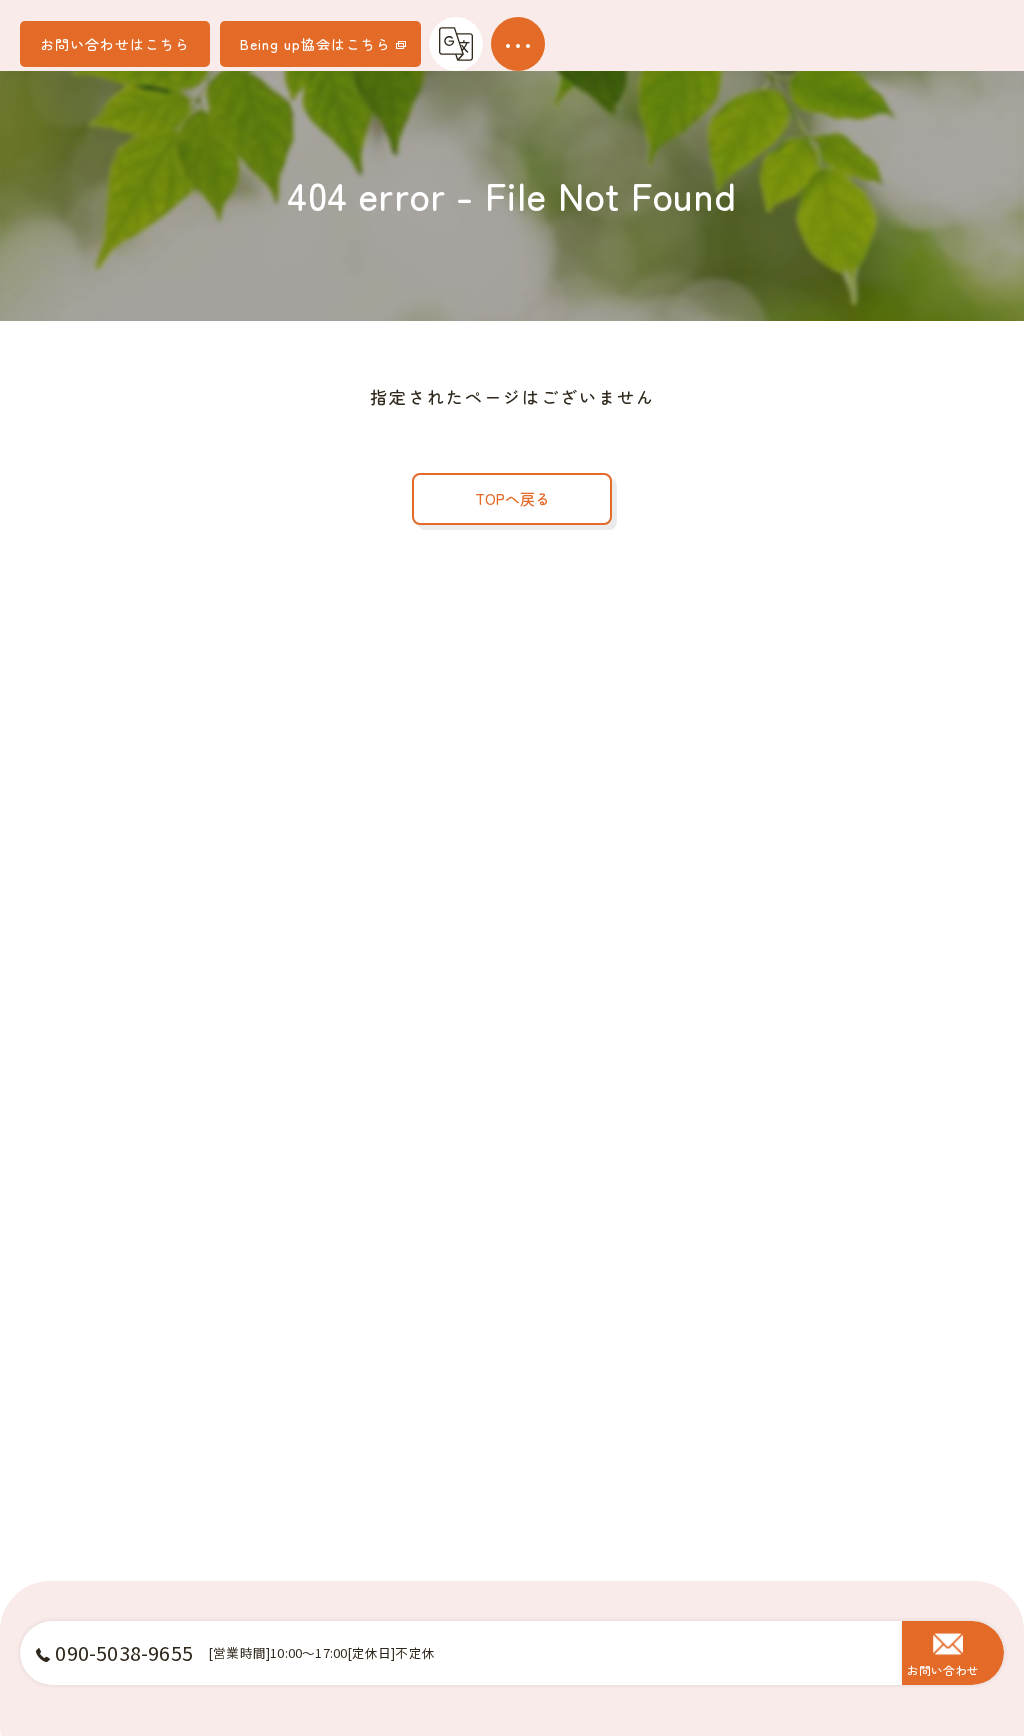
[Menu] (518, 44)
